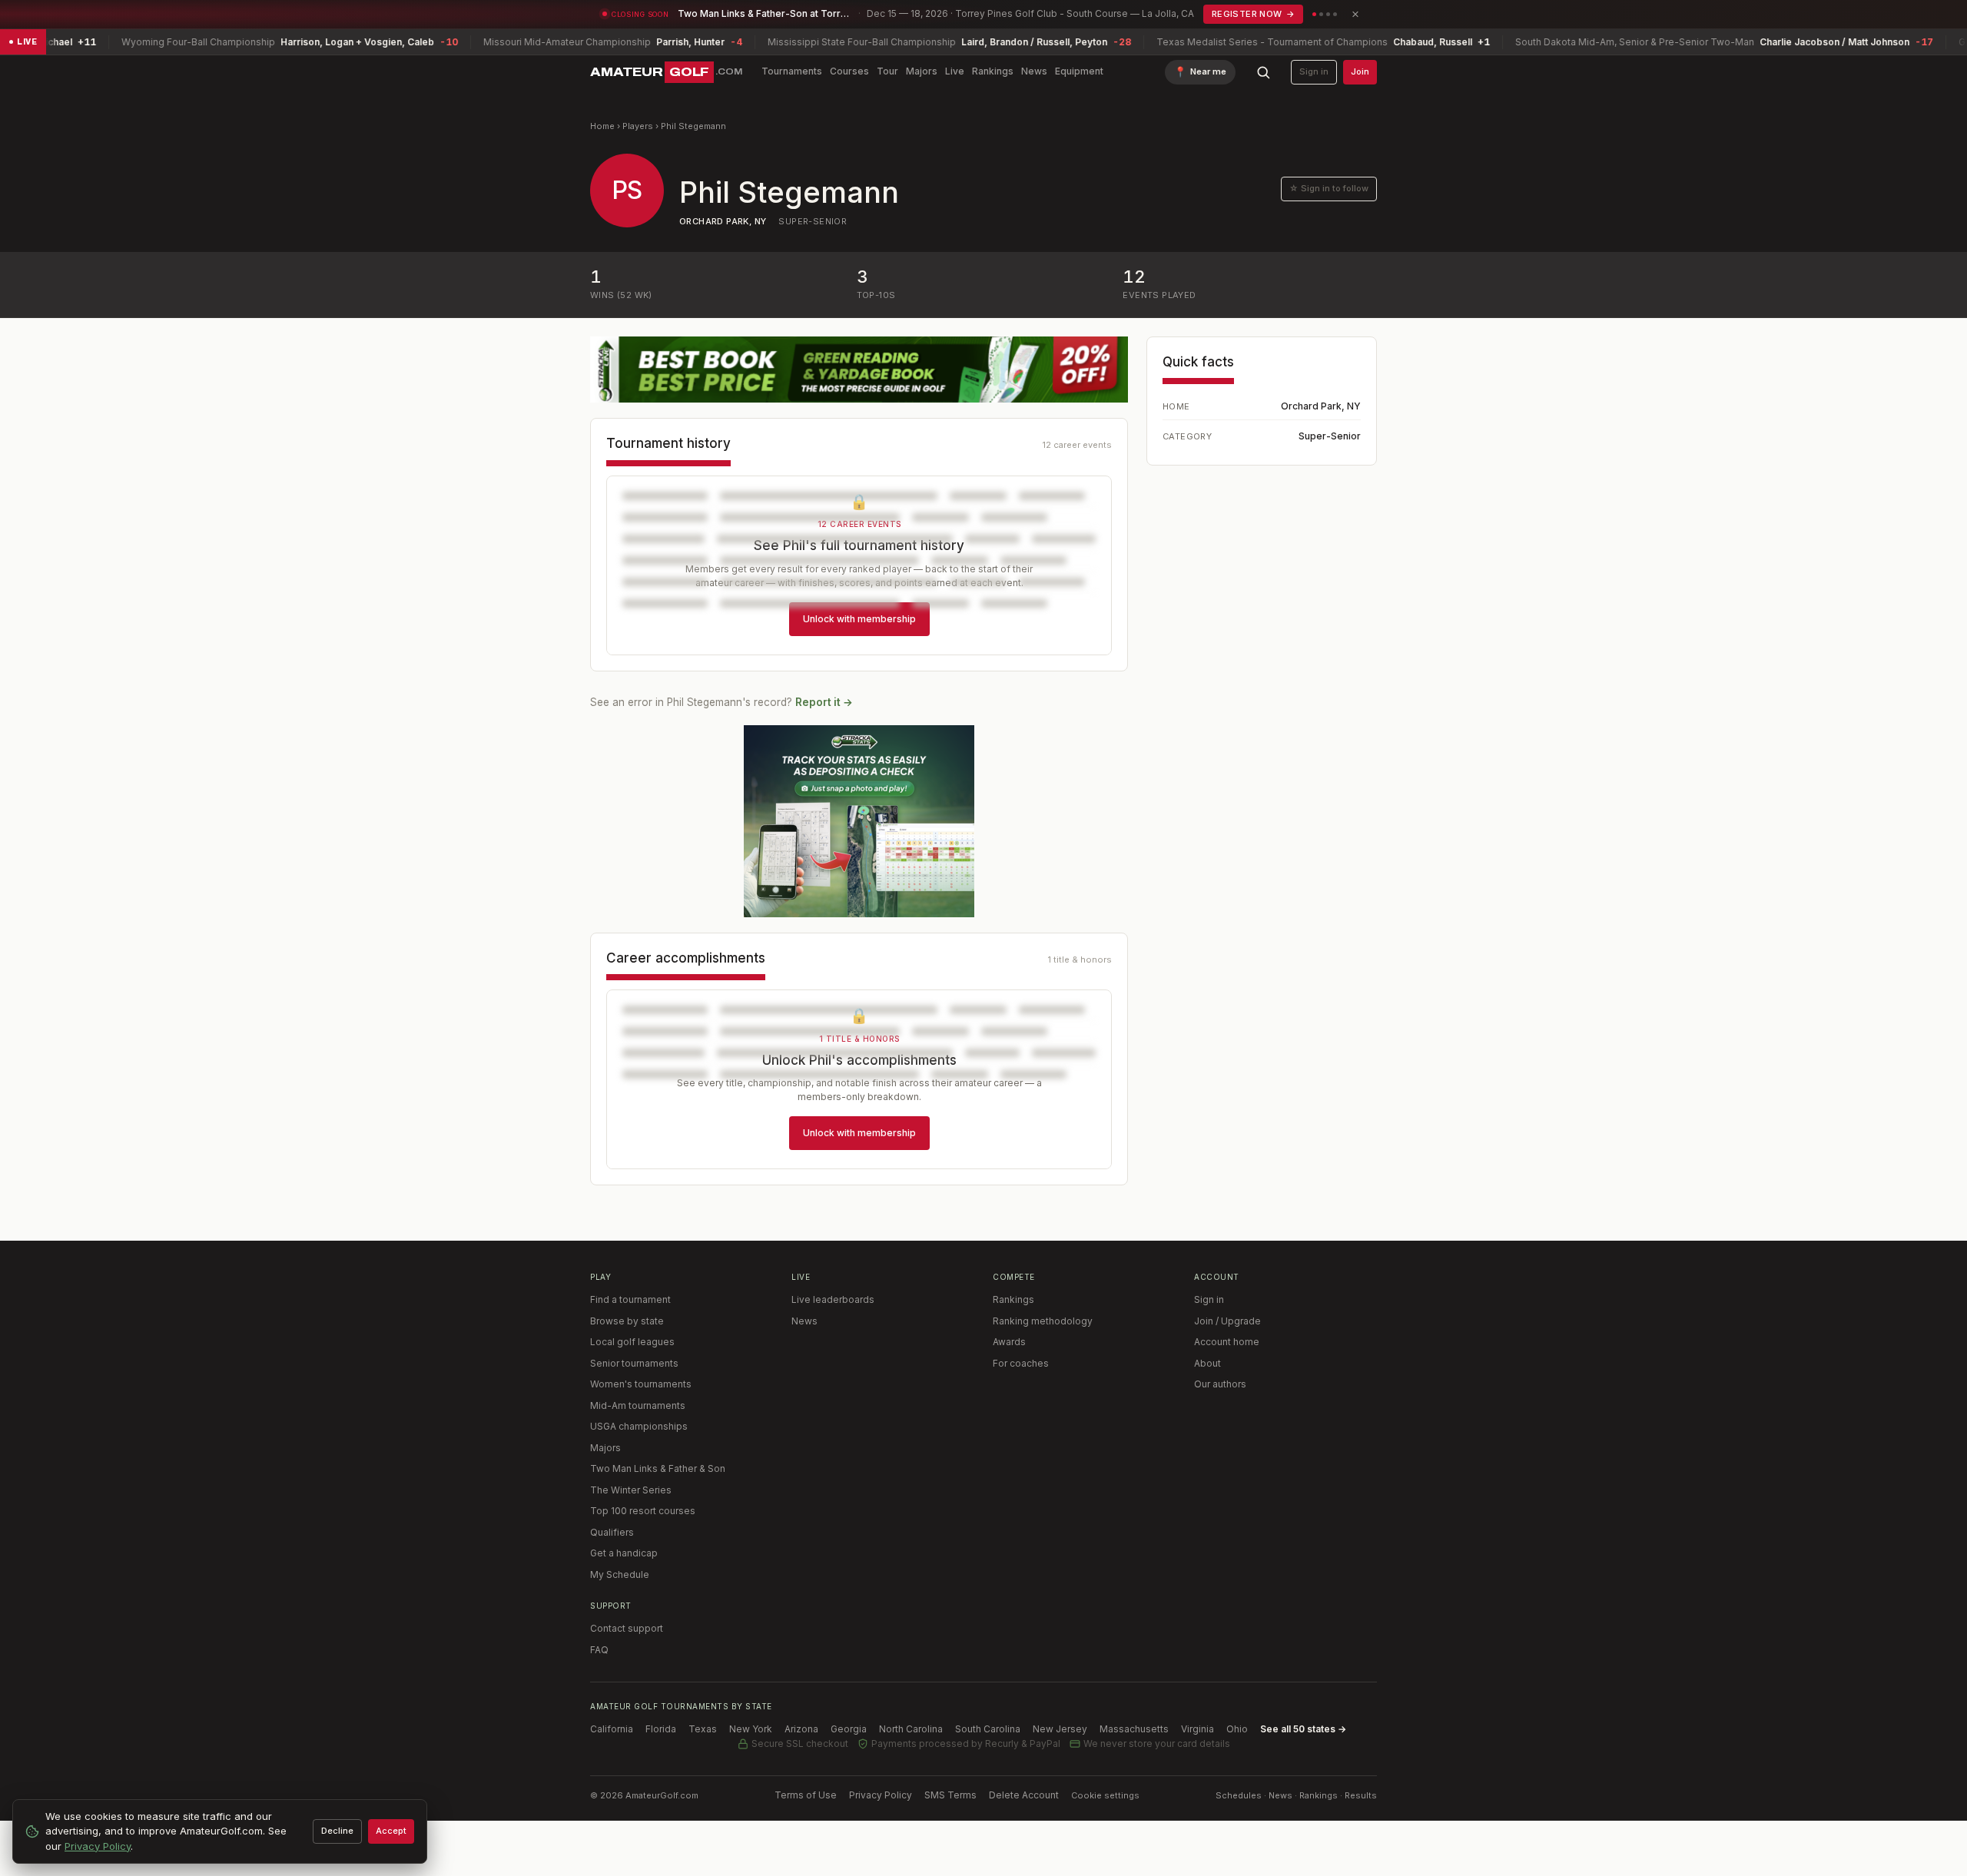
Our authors (1220, 1384)
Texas (703, 1729)
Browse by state (627, 1321)
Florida (661, 1729)
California (612, 1729)
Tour (887, 71)
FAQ (599, 1650)
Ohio (1237, 1729)
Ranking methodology (1043, 1321)
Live (955, 71)
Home (602, 126)
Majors (922, 71)
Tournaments (792, 71)
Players (638, 126)
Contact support (627, 1628)
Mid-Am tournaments (638, 1405)
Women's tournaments (641, 1384)
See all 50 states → (1303, 1729)
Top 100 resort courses (643, 1511)
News (1034, 71)
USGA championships (639, 1426)
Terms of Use (806, 1795)
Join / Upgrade (1227, 1321)
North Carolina (911, 1729)
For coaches (1021, 1363)
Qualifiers (612, 1532)
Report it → (824, 702)
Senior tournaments (634, 1363)
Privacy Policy (881, 1795)
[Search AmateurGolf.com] (1263, 72)
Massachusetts (1134, 1729)
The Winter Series (631, 1490)
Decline (337, 1831)
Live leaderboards (833, 1299)
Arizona (801, 1729)
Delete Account (1024, 1795)
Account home (1227, 1342)
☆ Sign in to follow (1329, 188)
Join (1360, 71)
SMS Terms (950, 1795)
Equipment (1079, 71)
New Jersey (1060, 1729)
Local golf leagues (632, 1342)
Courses (849, 71)
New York (751, 1729)
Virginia (1197, 1729)
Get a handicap (624, 1553)
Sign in (1314, 71)
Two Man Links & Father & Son (658, 1468)
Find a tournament (630, 1299)
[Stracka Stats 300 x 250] (859, 821)
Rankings (993, 71)
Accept (391, 1831)
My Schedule (620, 1574)
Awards (1009, 1342)
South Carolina (988, 1729)
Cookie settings (1105, 1795)
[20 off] (859, 370)
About (1207, 1363)
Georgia (849, 1729)
